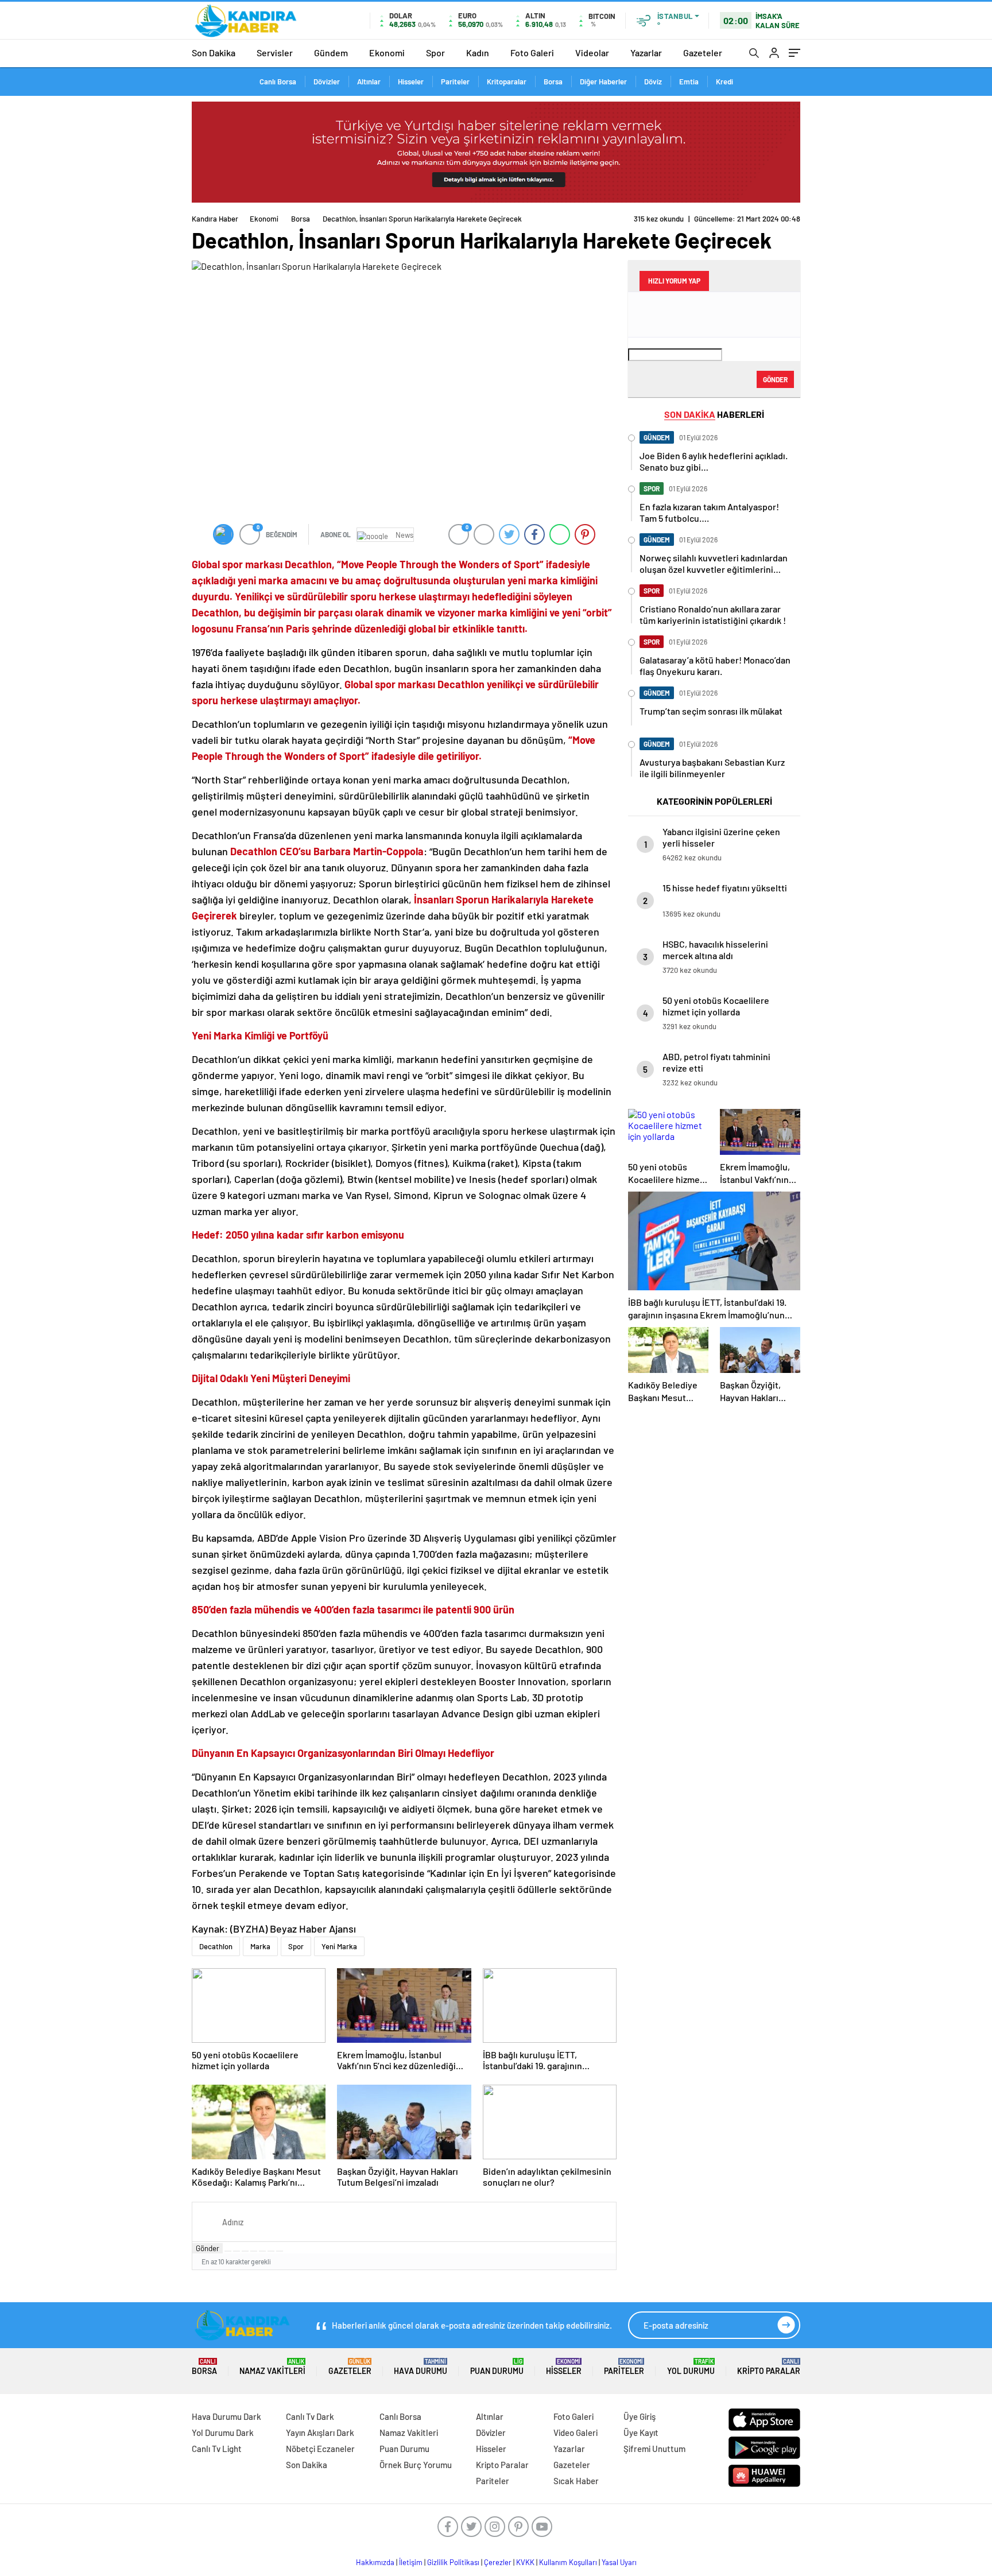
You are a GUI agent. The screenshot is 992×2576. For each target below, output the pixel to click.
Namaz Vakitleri (272, 2367)
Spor (435, 53)
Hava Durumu (421, 2367)
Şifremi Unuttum (654, 2449)
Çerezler (498, 2562)
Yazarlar (646, 53)
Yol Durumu (691, 2367)
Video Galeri (576, 2433)
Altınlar (369, 82)
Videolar (592, 53)
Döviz (653, 82)
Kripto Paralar (769, 2367)
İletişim (411, 2562)
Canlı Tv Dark (310, 2416)
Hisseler (411, 82)
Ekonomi (387, 53)
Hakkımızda (375, 2562)
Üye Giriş (640, 2416)
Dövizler (327, 82)
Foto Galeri (532, 53)
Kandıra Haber (215, 219)
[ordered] (254, 2251)
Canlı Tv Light (217, 2449)
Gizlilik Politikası (453, 2562)
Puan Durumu (497, 2367)
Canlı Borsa (278, 82)
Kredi (724, 82)
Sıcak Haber (576, 2481)
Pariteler (455, 82)
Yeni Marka (339, 1946)
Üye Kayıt (641, 2433)
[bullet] (262, 2251)
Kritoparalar (507, 82)
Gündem (331, 53)
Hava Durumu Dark (226, 2416)
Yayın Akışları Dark (320, 2433)
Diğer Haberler (603, 82)
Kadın (478, 53)
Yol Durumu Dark (223, 2433)
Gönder (208, 2248)
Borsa (553, 82)
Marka (260, 1946)
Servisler (275, 53)
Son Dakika (214, 53)
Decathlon (216, 1946)
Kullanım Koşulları (568, 2562)
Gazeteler (703, 53)
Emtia (689, 82)
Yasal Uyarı (619, 2562)
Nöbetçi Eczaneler (320, 2449)
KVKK (525, 2562)
